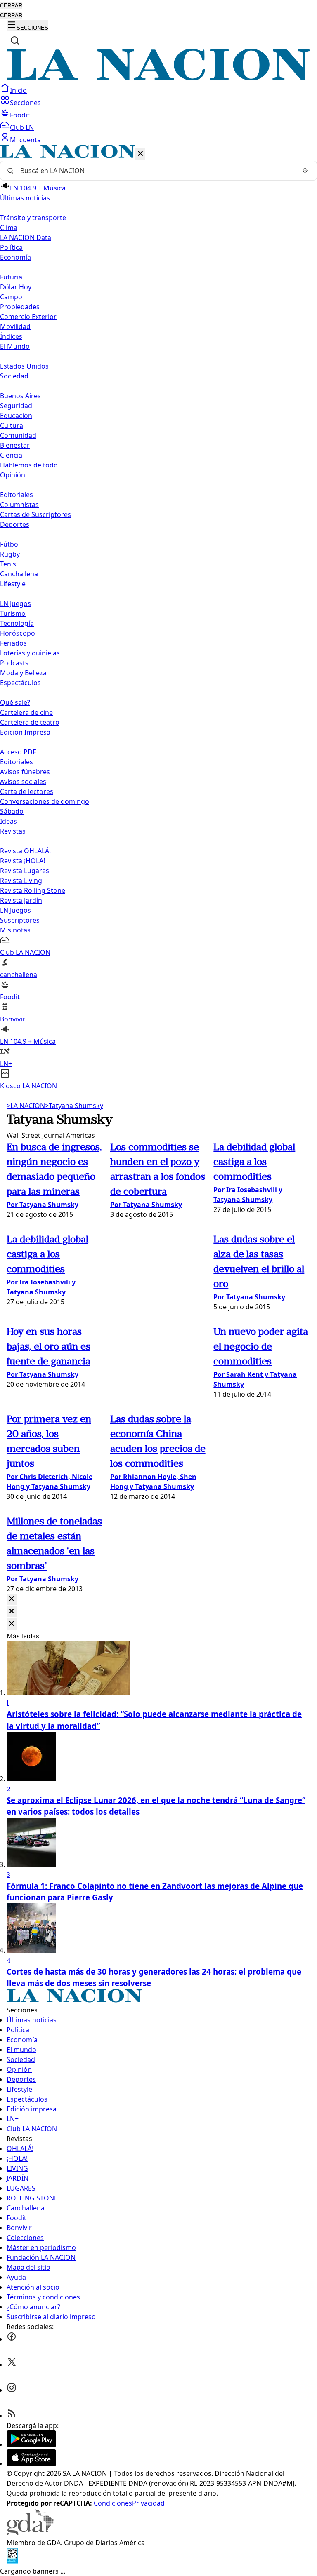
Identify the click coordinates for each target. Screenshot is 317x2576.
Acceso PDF (18, 752)
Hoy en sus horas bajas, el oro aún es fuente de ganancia (48, 1347)
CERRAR (11, 6)
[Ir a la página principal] (158, 78)
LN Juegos (15, 603)
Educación (16, 416)
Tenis (8, 564)
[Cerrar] (140, 154)
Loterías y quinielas (30, 653)
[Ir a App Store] (31, 2463)
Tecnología (17, 623)
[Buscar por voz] (305, 171)
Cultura (12, 425)
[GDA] (31, 2533)
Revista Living (21, 881)
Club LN (22, 127)
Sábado (12, 811)
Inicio (18, 90)
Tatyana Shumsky (74, 1106)
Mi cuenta (25, 140)
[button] (158, 618)
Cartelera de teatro (30, 722)
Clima (9, 228)
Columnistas (19, 505)
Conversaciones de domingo (45, 801)
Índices (11, 336)
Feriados (13, 643)
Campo (11, 297)
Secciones (25, 103)
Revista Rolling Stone (33, 890)
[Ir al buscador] (15, 40)
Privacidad (148, 2503)
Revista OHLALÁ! (25, 851)
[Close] (12, 1599)
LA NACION (26, 1106)
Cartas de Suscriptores (35, 514)
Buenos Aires (20, 396)
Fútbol (10, 544)
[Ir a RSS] (12, 2416)
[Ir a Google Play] (31, 2444)
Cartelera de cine (26, 712)
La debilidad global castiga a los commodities (254, 1162)
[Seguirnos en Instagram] (12, 2390)
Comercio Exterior (28, 317)
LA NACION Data (26, 237)
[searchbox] (155, 171)
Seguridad (16, 406)
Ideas (8, 821)
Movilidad (15, 326)
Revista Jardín (21, 900)
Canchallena (19, 574)
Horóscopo (18, 633)
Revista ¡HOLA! (22, 861)
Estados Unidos (24, 366)
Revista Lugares (25, 871)
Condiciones (113, 2503)
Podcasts (14, 663)
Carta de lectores (27, 791)
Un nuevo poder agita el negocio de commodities (261, 1347)
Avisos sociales (23, 782)
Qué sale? (15, 702)
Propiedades (20, 307)
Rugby (10, 554)
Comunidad (18, 435)
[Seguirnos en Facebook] (12, 2339)
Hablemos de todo (29, 465)
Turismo (13, 613)
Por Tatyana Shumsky (43, 1205)
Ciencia (11, 455)
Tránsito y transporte (33, 218)
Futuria (11, 277)
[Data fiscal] (12, 2561)
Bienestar (15, 445)
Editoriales (17, 495)
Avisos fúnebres (25, 772)
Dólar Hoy (16, 287)
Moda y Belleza (23, 673)
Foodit (20, 115)
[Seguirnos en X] (12, 2365)
